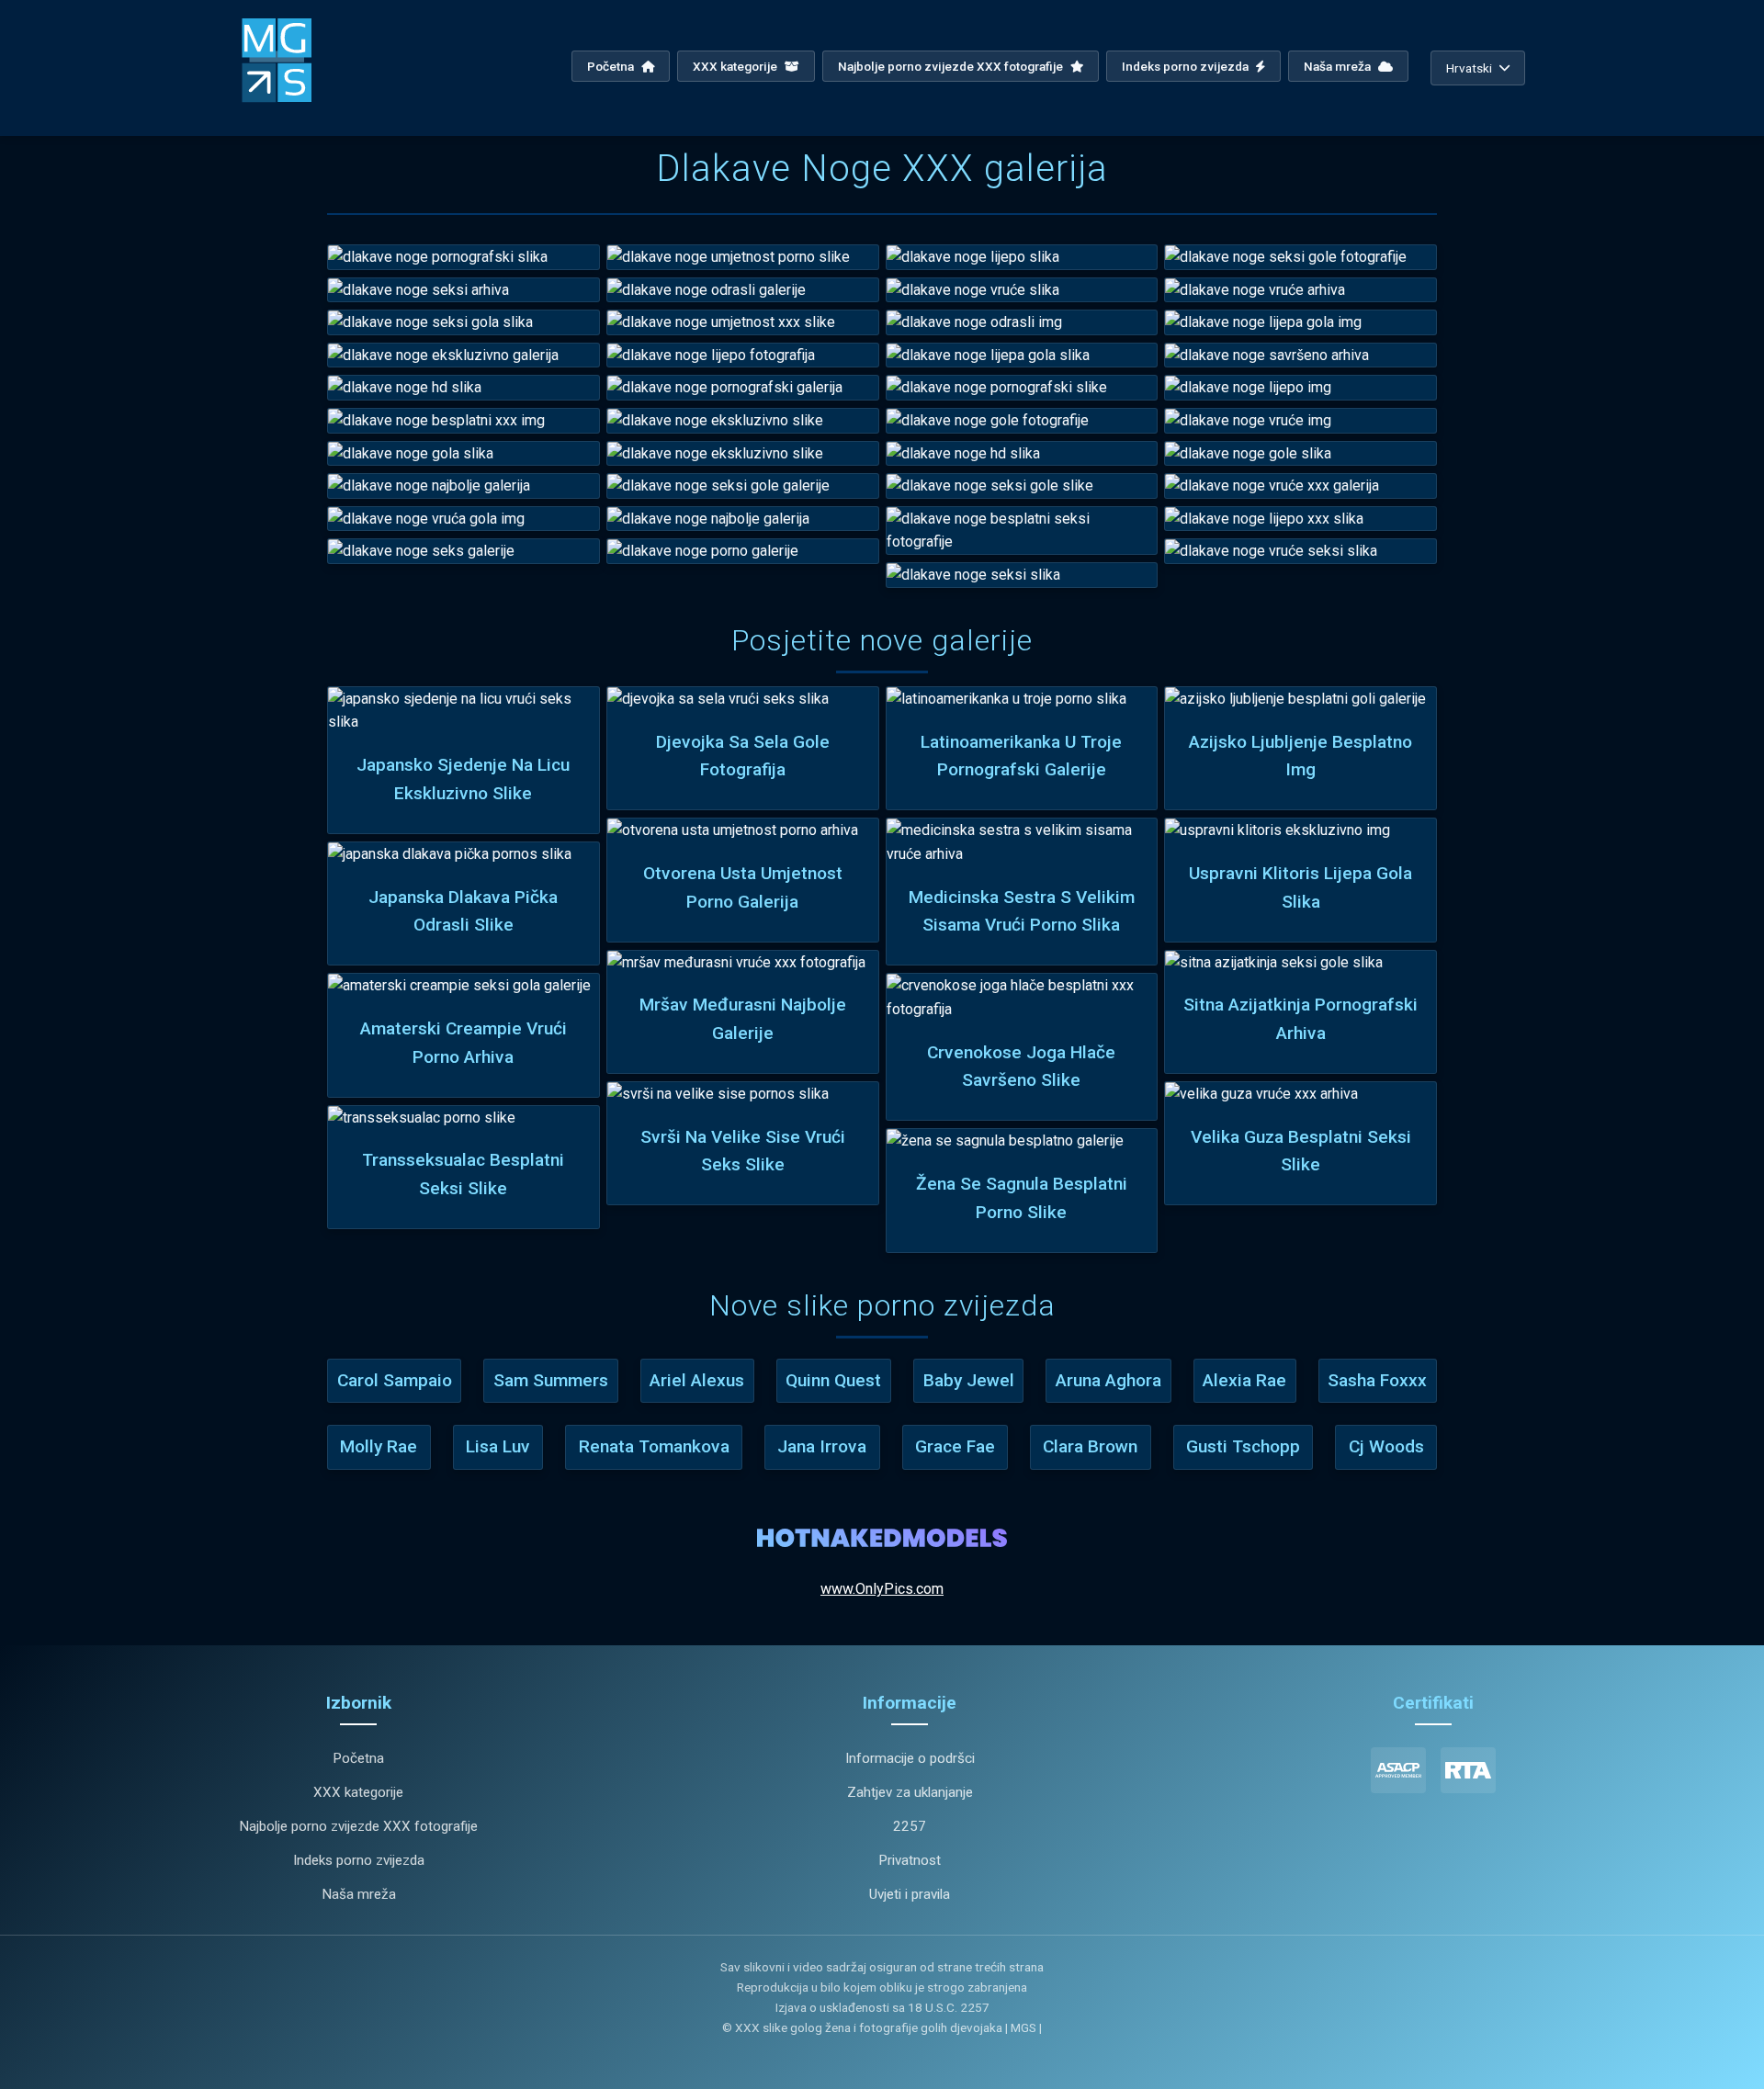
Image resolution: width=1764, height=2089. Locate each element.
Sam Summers (551, 1380)
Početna (612, 66)
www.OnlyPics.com (882, 1589)
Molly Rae (379, 1446)
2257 (910, 1826)
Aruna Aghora (1108, 1380)
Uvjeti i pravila (910, 1894)
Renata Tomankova (654, 1446)
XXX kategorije (736, 66)
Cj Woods (1386, 1446)
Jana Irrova (822, 1446)
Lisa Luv (498, 1446)
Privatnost (910, 1860)
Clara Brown (1090, 1446)
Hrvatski (1469, 68)
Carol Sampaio (395, 1380)
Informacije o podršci (910, 1758)
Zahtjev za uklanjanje (910, 1792)
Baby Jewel (969, 1380)
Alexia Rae (1244, 1380)
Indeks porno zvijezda (1187, 66)
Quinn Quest (833, 1380)
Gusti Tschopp (1243, 1446)
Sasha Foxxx (1377, 1380)
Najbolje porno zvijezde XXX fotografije (952, 66)
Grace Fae (955, 1446)
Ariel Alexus (697, 1380)
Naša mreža (1339, 66)
